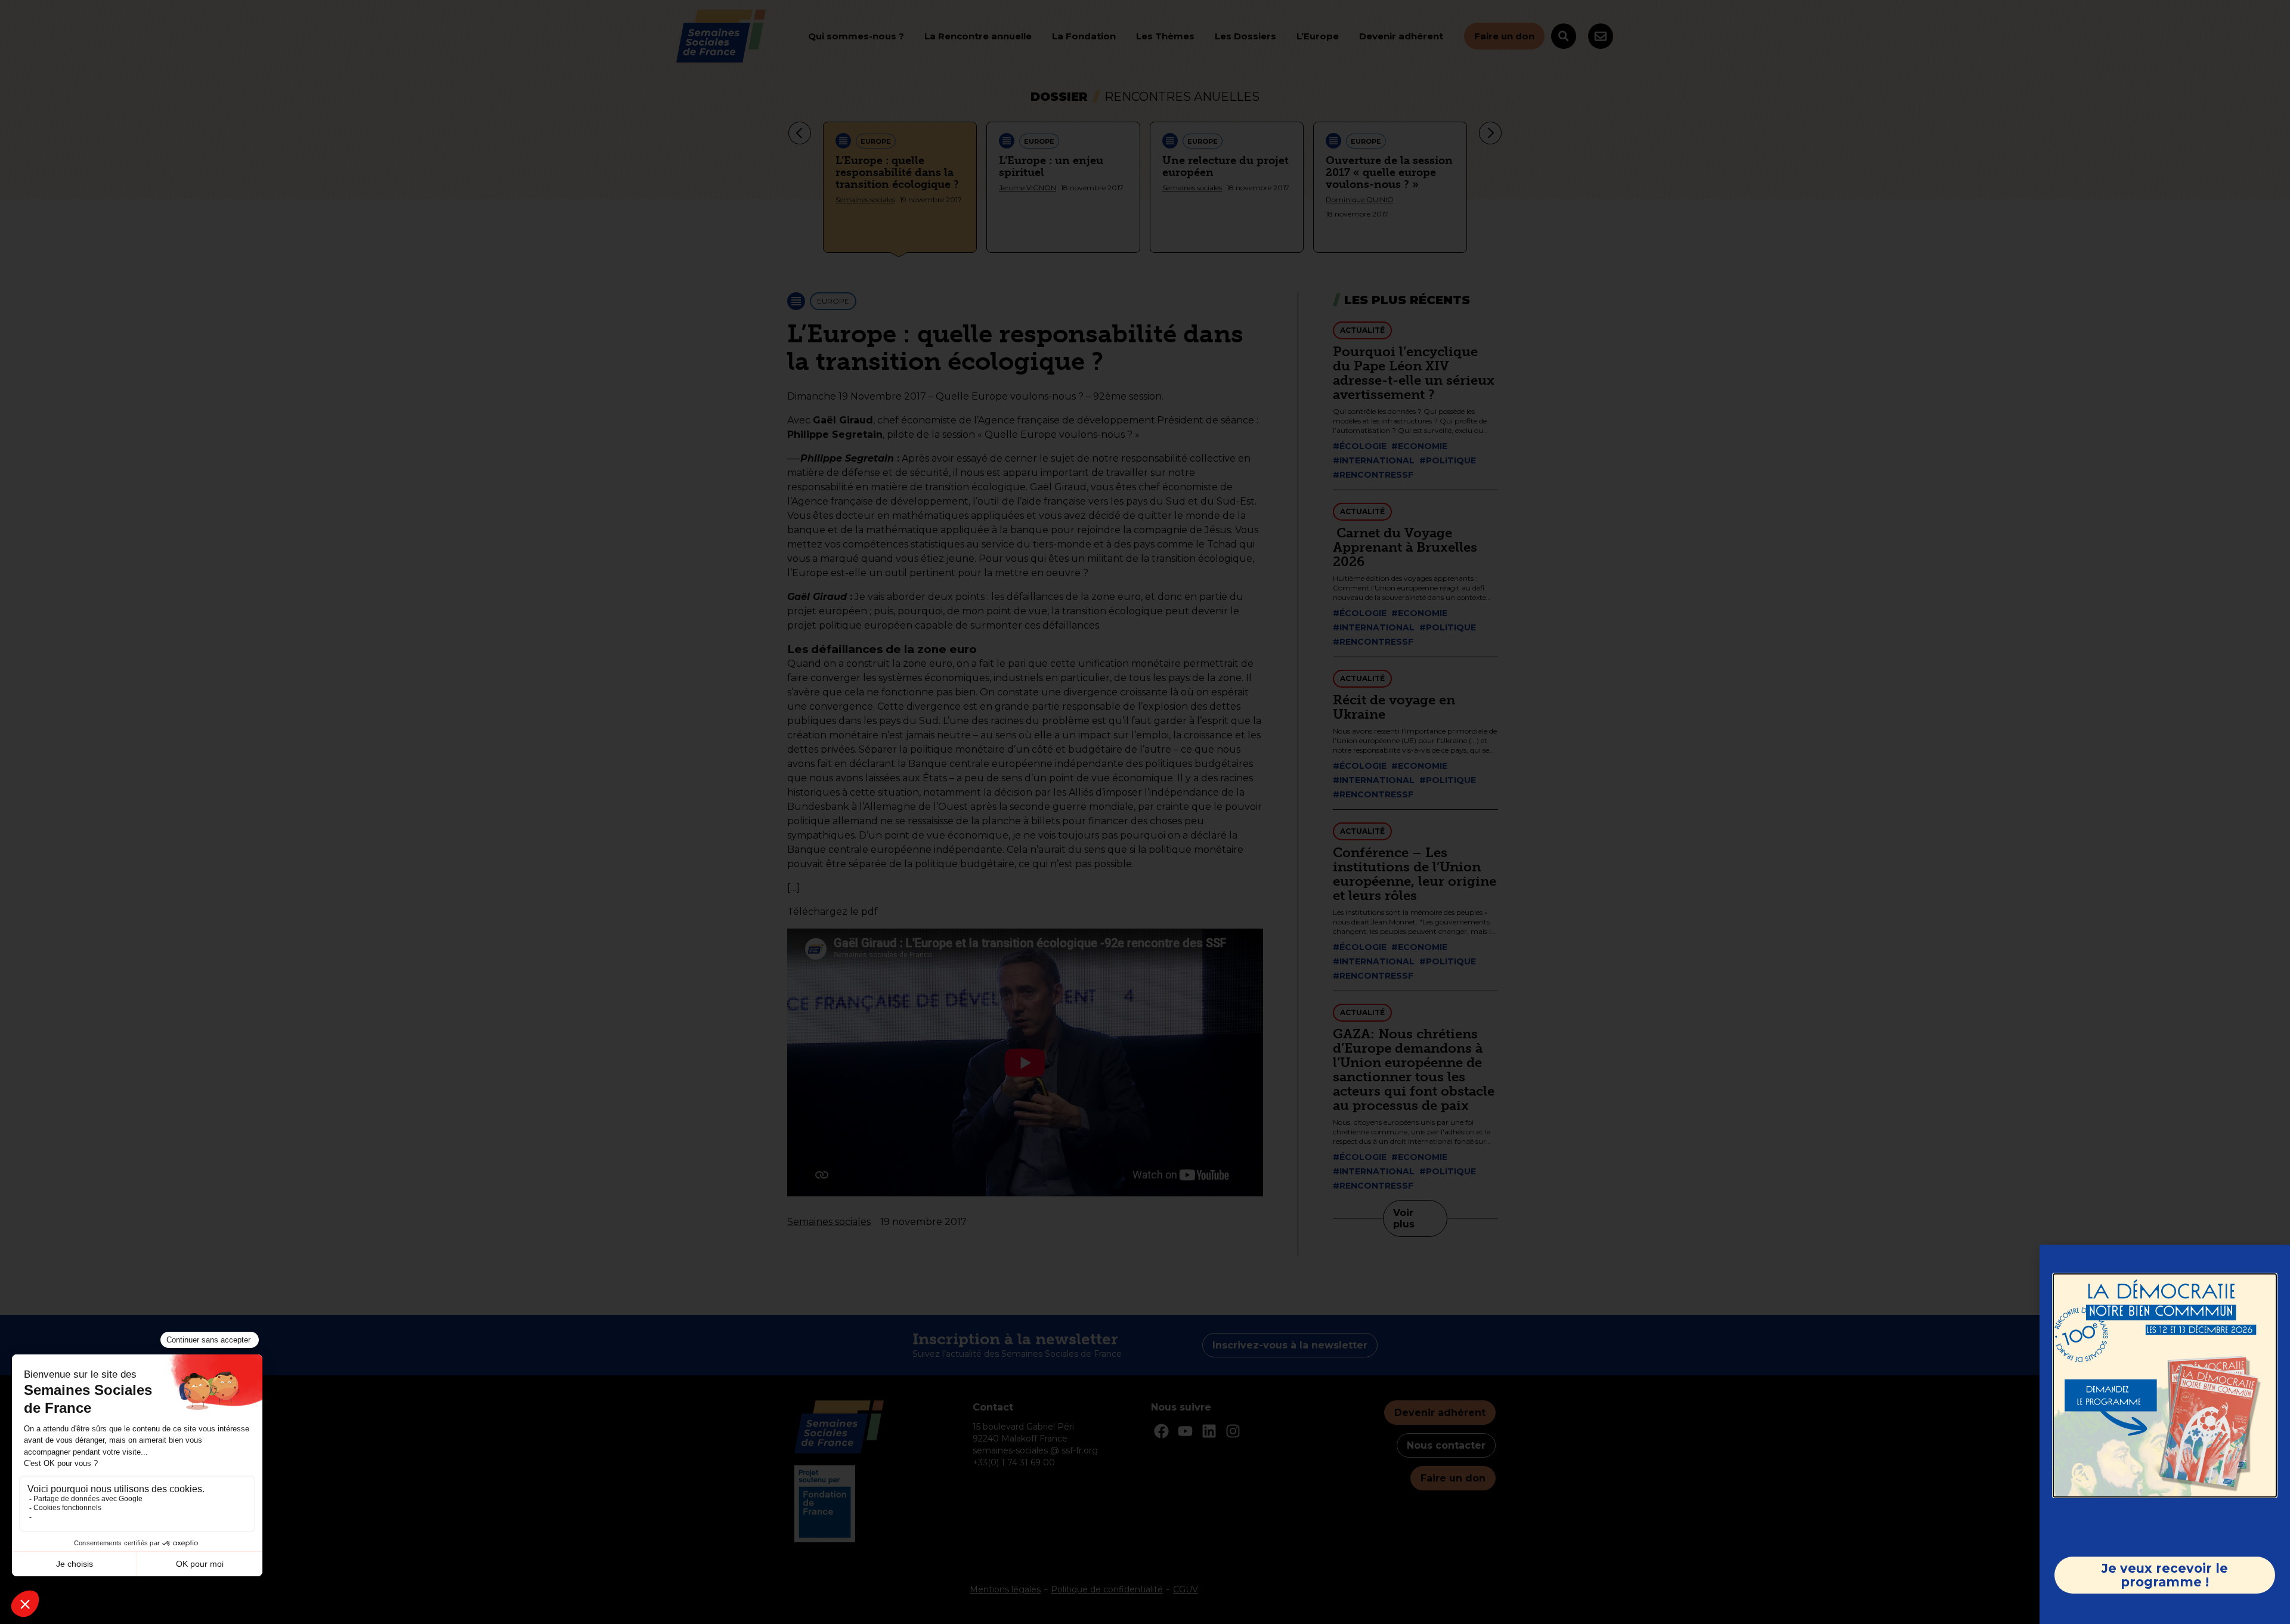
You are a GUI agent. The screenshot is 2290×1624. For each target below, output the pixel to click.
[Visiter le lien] (2165, 1385)
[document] (1145, 812)
